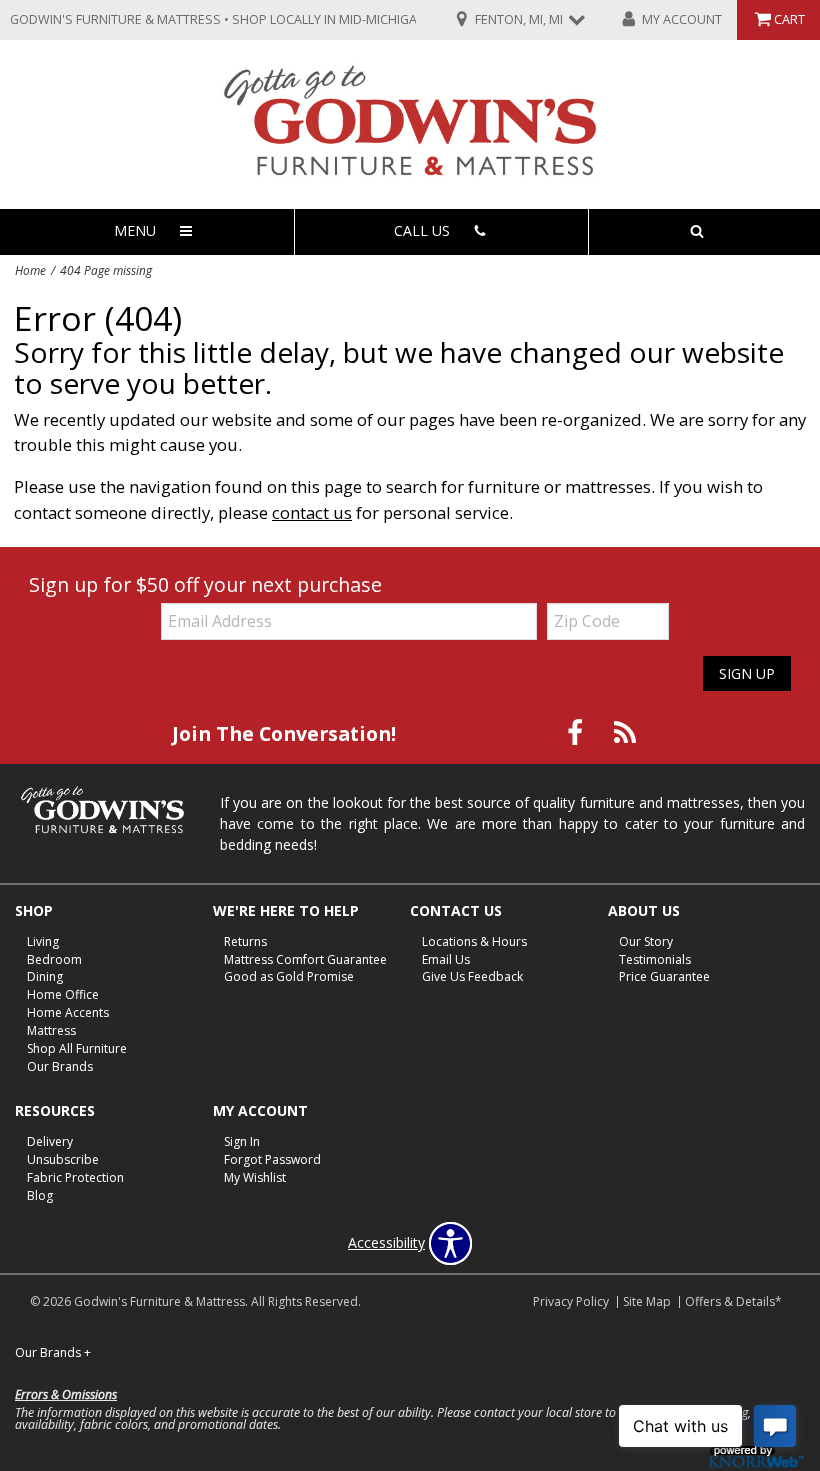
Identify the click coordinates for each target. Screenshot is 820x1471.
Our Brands (60, 1066)
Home (30, 270)
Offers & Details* (733, 1301)
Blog (40, 1195)
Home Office (63, 994)
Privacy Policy (571, 1301)
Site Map (647, 1301)
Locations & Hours (474, 940)
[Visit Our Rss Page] (625, 732)
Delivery (50, 1141)
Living (43, 940)
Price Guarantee (664, 976)
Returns (245, 940)
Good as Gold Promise (289, 976)
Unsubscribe (63, 1159)
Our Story (646, 940)
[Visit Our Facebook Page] (577, 732)
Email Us (446, 958)
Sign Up (747, 673)
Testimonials (655, 958)
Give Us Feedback (472, 976)
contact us (312, 512)
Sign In (242, 1141)
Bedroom (54, 958)
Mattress (51, 1030)
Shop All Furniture (77, 1048)
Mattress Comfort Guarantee (305, 958)
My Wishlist (255, 1177)
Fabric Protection (75, 1177)
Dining (45, 976)
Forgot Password (272, 1159)
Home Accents (68, 1012)
